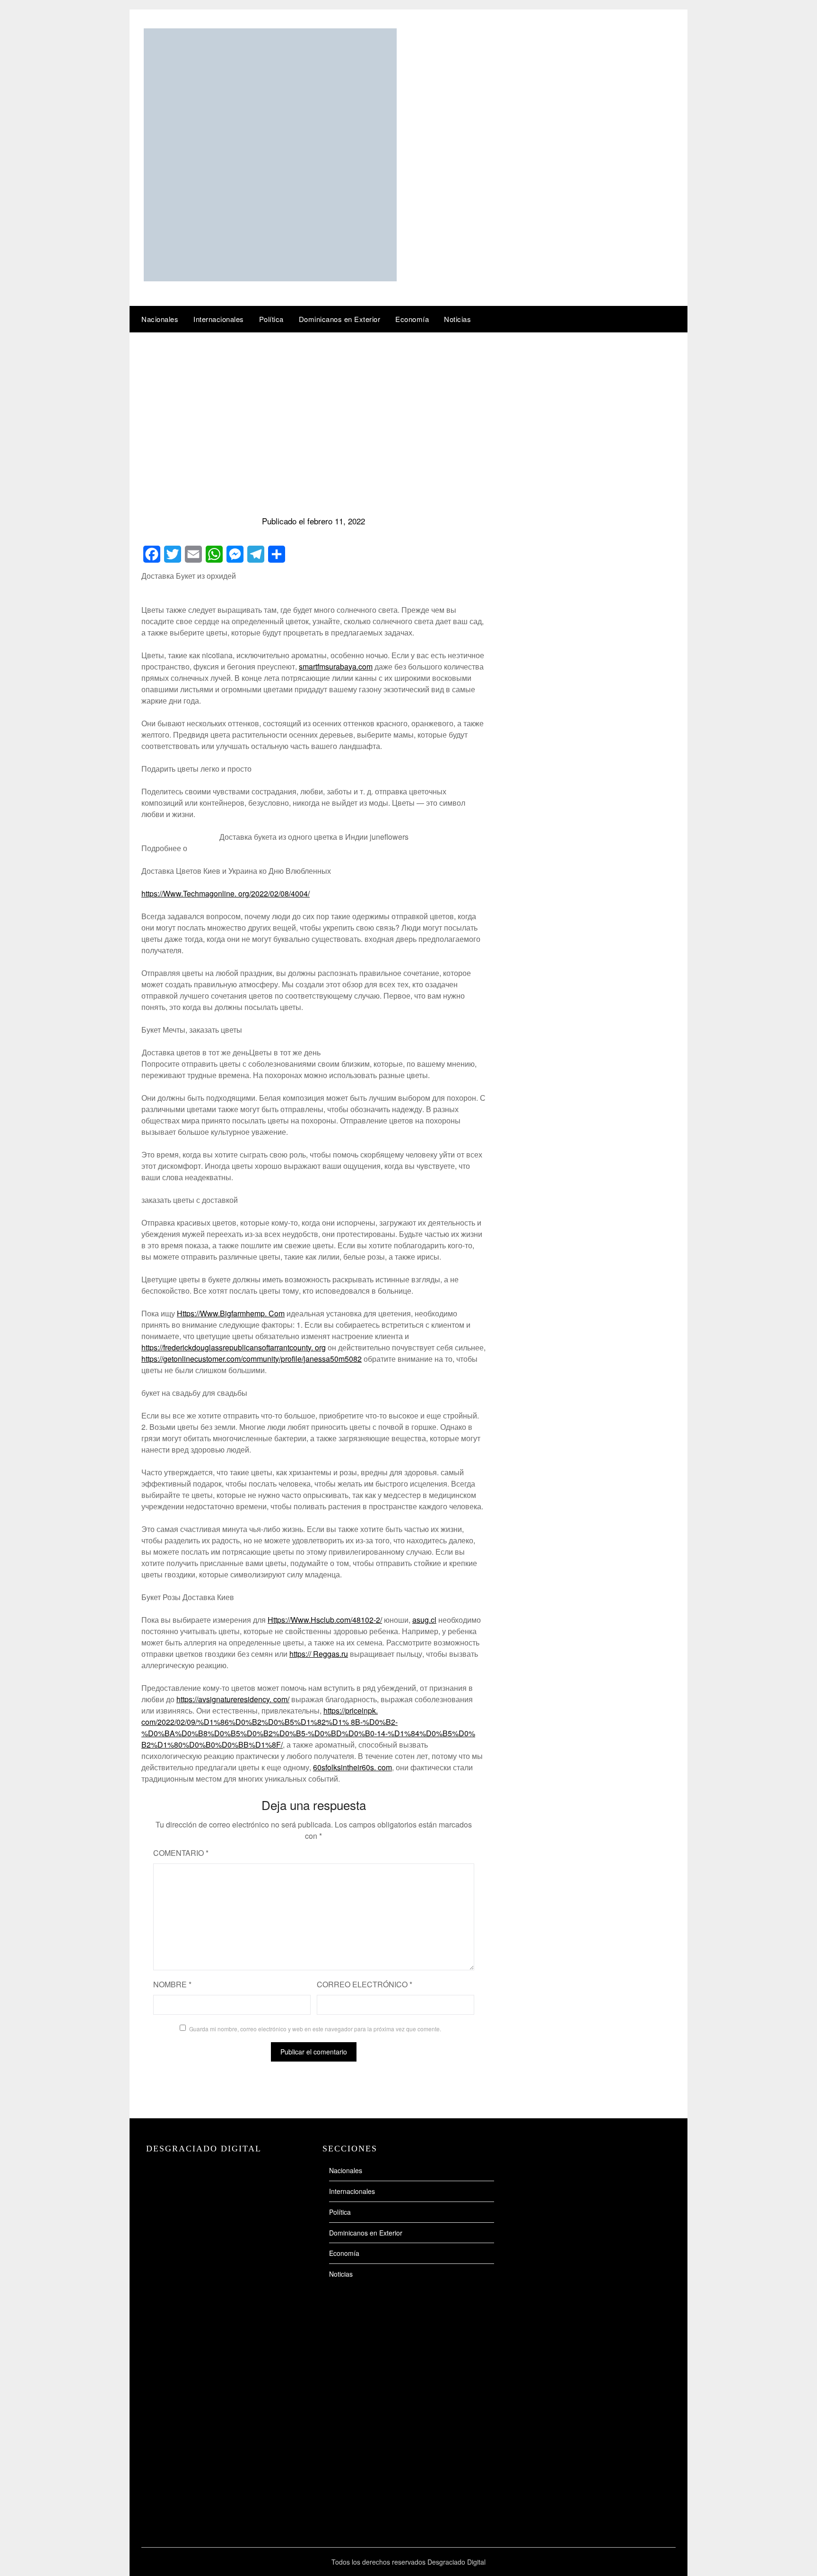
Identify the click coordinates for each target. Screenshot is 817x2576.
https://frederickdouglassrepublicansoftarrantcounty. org (234, 1347)
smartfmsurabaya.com (336, 666)
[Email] (193, 554)
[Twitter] (173, 554)
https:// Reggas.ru (319, 1654)
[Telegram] (256, 554)
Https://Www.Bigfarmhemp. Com (231, 1313)
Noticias (457, 319)
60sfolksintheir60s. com (352, 1767)
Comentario (181, 1853)
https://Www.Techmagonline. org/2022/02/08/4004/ (226, 893)
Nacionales (160, 319)
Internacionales (219, 319)
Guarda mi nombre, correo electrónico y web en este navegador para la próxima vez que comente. (315, 2029)
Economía (412, 319)
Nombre (172, 1984)
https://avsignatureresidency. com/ (233, 1699)
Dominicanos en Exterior (340, 319)
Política (271, 319)
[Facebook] (152, 554)
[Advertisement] (408, 403)
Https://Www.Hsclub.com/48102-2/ (325, 1620)
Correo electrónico (365, 1984)
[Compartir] (277, 554)
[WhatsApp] (214, 554)
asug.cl (424, 1620)
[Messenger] (235, 554)
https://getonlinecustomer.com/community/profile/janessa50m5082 (252, 1359)
